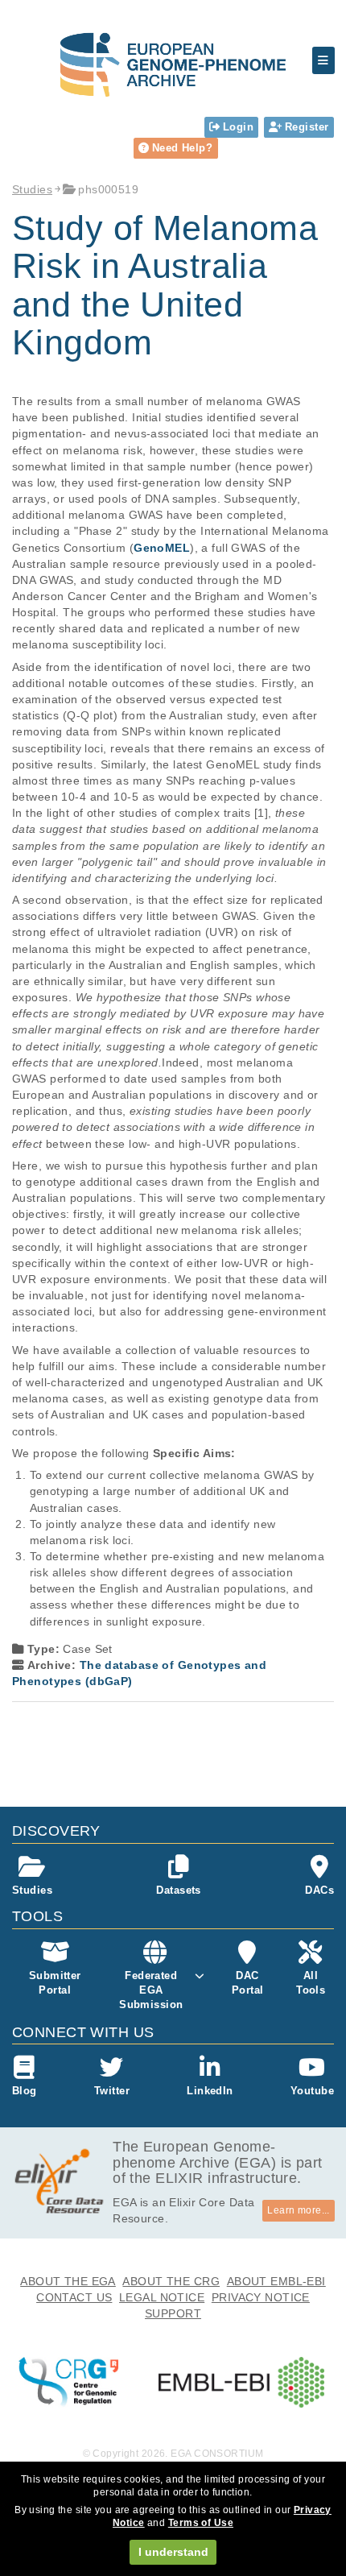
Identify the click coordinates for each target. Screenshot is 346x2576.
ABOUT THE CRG (171, 2281)
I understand (173, 2552)
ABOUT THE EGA (68, 2281)
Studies (32, 189)
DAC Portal (248, 1983)
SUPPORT (173, 2313)
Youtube (312, 2091)
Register (307, 127)
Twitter (112, 2091)
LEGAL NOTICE (162, 2297)
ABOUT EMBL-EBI (276, 2281)
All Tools (311, 1983)
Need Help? (182, 148)
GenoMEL (162, 548)
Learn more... (299, 2210)
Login (238, 127)
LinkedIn (210, 2091)
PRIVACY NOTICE (261, 2297)
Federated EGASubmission (151, 1990)
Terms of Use (201, 2523)
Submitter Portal (55, 1983)
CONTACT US (74, 2297)
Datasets (178, 1890)
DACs (319, 1890)
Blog (25, 2091)
